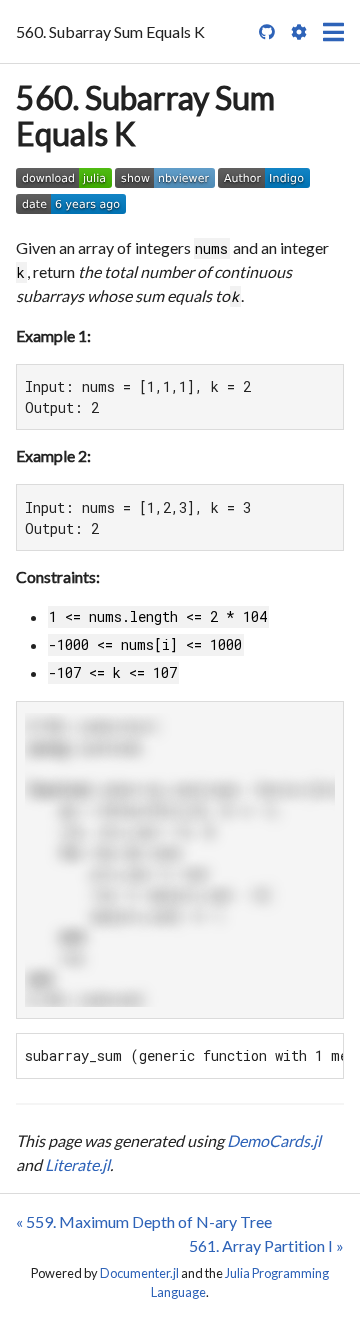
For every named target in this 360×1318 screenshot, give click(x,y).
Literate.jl (77, 1164)
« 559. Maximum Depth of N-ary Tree (144, 1221)
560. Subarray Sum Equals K (145, 115)
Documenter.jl (139, 1273)
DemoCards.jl (274, 1140)
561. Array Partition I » (266, 1245)
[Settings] (299, 32)
